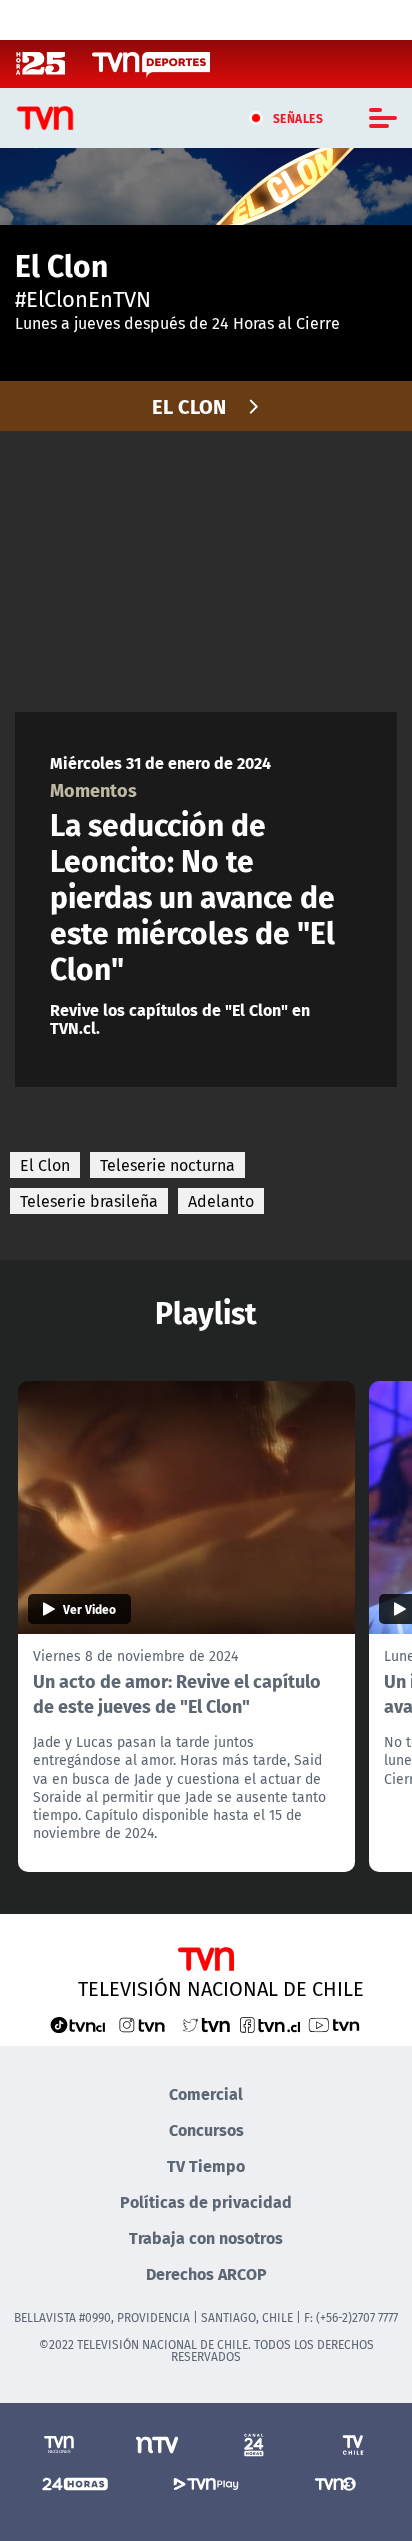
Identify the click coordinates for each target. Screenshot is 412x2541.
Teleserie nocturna (167, 1165)
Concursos (206, 2129)
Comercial (206, 2093)
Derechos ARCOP (206, 2273)
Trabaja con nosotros (206, 2237)
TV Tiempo (206, 2165)
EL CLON (189, 405)
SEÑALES (298, 118)
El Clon (45, 1165)
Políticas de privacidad (206, 2201)
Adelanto (221, 1201)
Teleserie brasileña (89, 1201)
